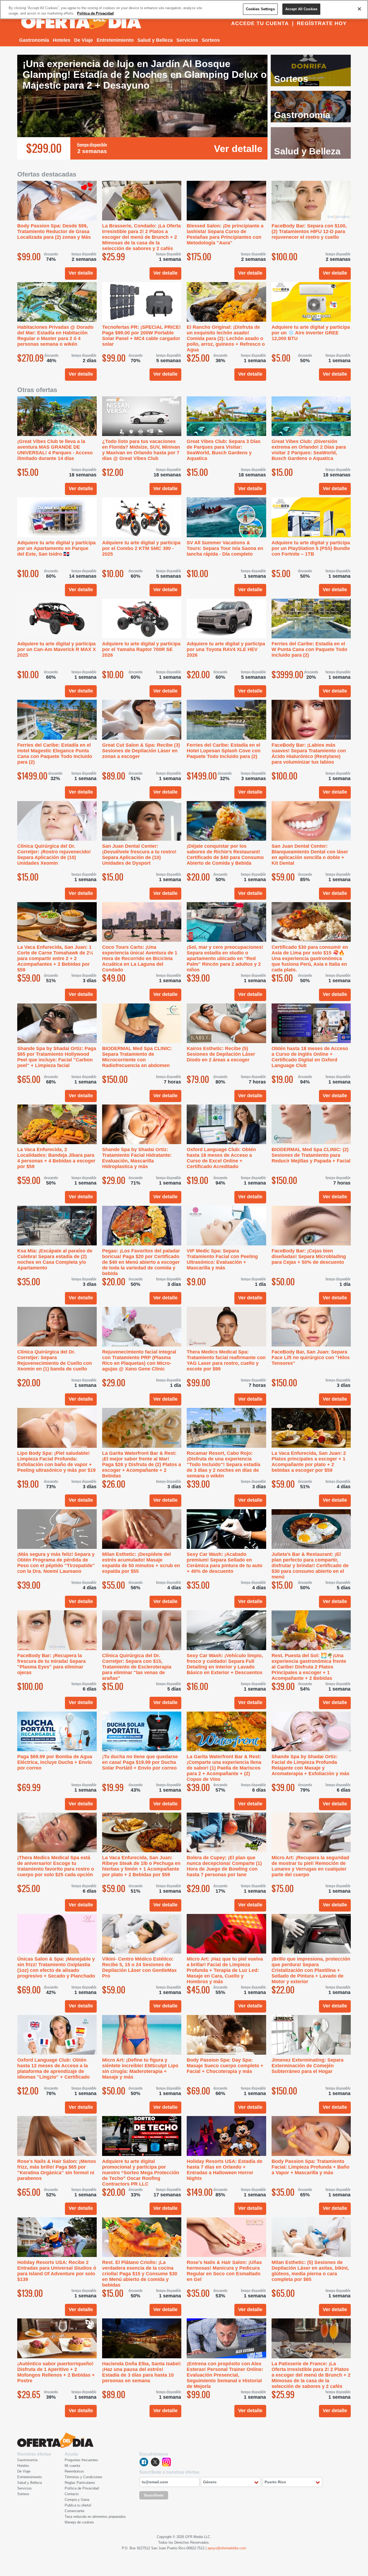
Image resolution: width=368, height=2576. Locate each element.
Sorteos (211, 40)
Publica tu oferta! (78, 2505)
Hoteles (62, 40)
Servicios (187, 40)
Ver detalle (238, 149)
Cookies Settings (260, 9)
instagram (166, 2462)
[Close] (359, 9)
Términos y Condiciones (84, 2477)
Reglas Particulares (80, 2483)
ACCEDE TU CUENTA (260, 23)
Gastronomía (34, 40)
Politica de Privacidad (95, 13)
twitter (155, 2462)
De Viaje (84, 40)
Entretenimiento (115, 40)
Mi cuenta (72, 2466)
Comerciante (74, 2511)
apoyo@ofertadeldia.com (227, 2548)
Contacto (72, 2494)
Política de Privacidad (82, 2488)
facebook (144, 2462)
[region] (184, 10)
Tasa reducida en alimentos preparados (95, 2517)
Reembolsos (74, 2471)
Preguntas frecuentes (81, 2460)
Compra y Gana (77, 2500)
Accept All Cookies (301, 9)
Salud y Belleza (155, 40)
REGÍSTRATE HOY (322, 23)
